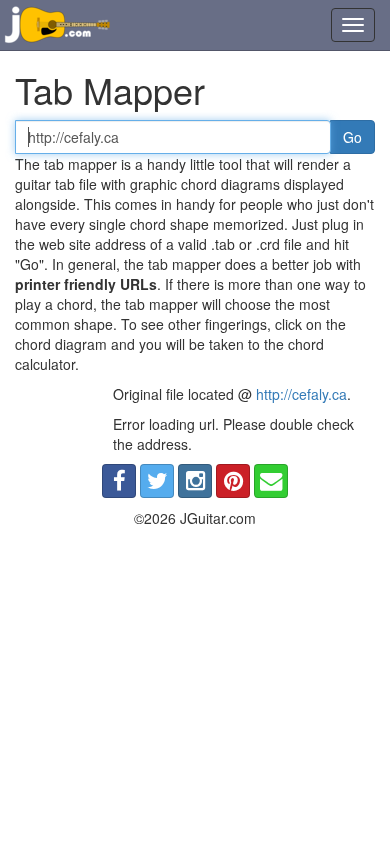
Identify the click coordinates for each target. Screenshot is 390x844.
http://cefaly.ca (301, 394)
